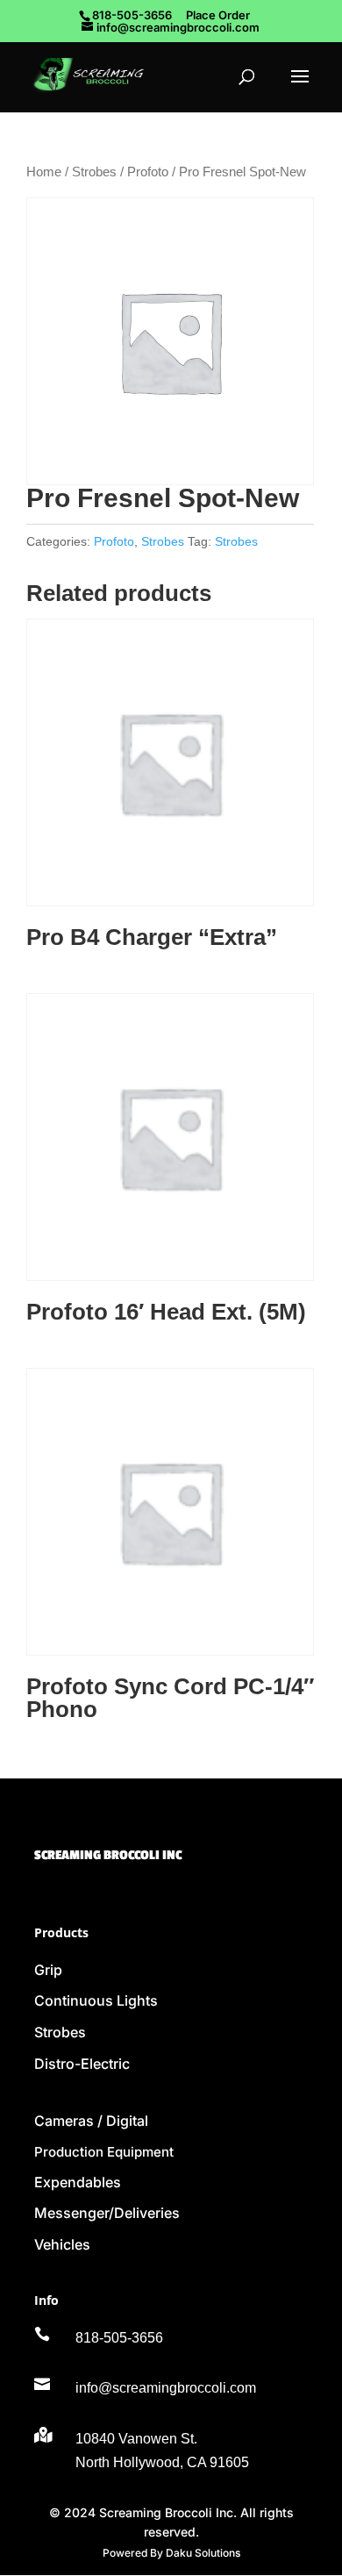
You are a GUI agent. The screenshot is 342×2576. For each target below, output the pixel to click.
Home (44, 172)
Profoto (148, 172)
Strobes (94, 172)
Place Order (218, 15)
